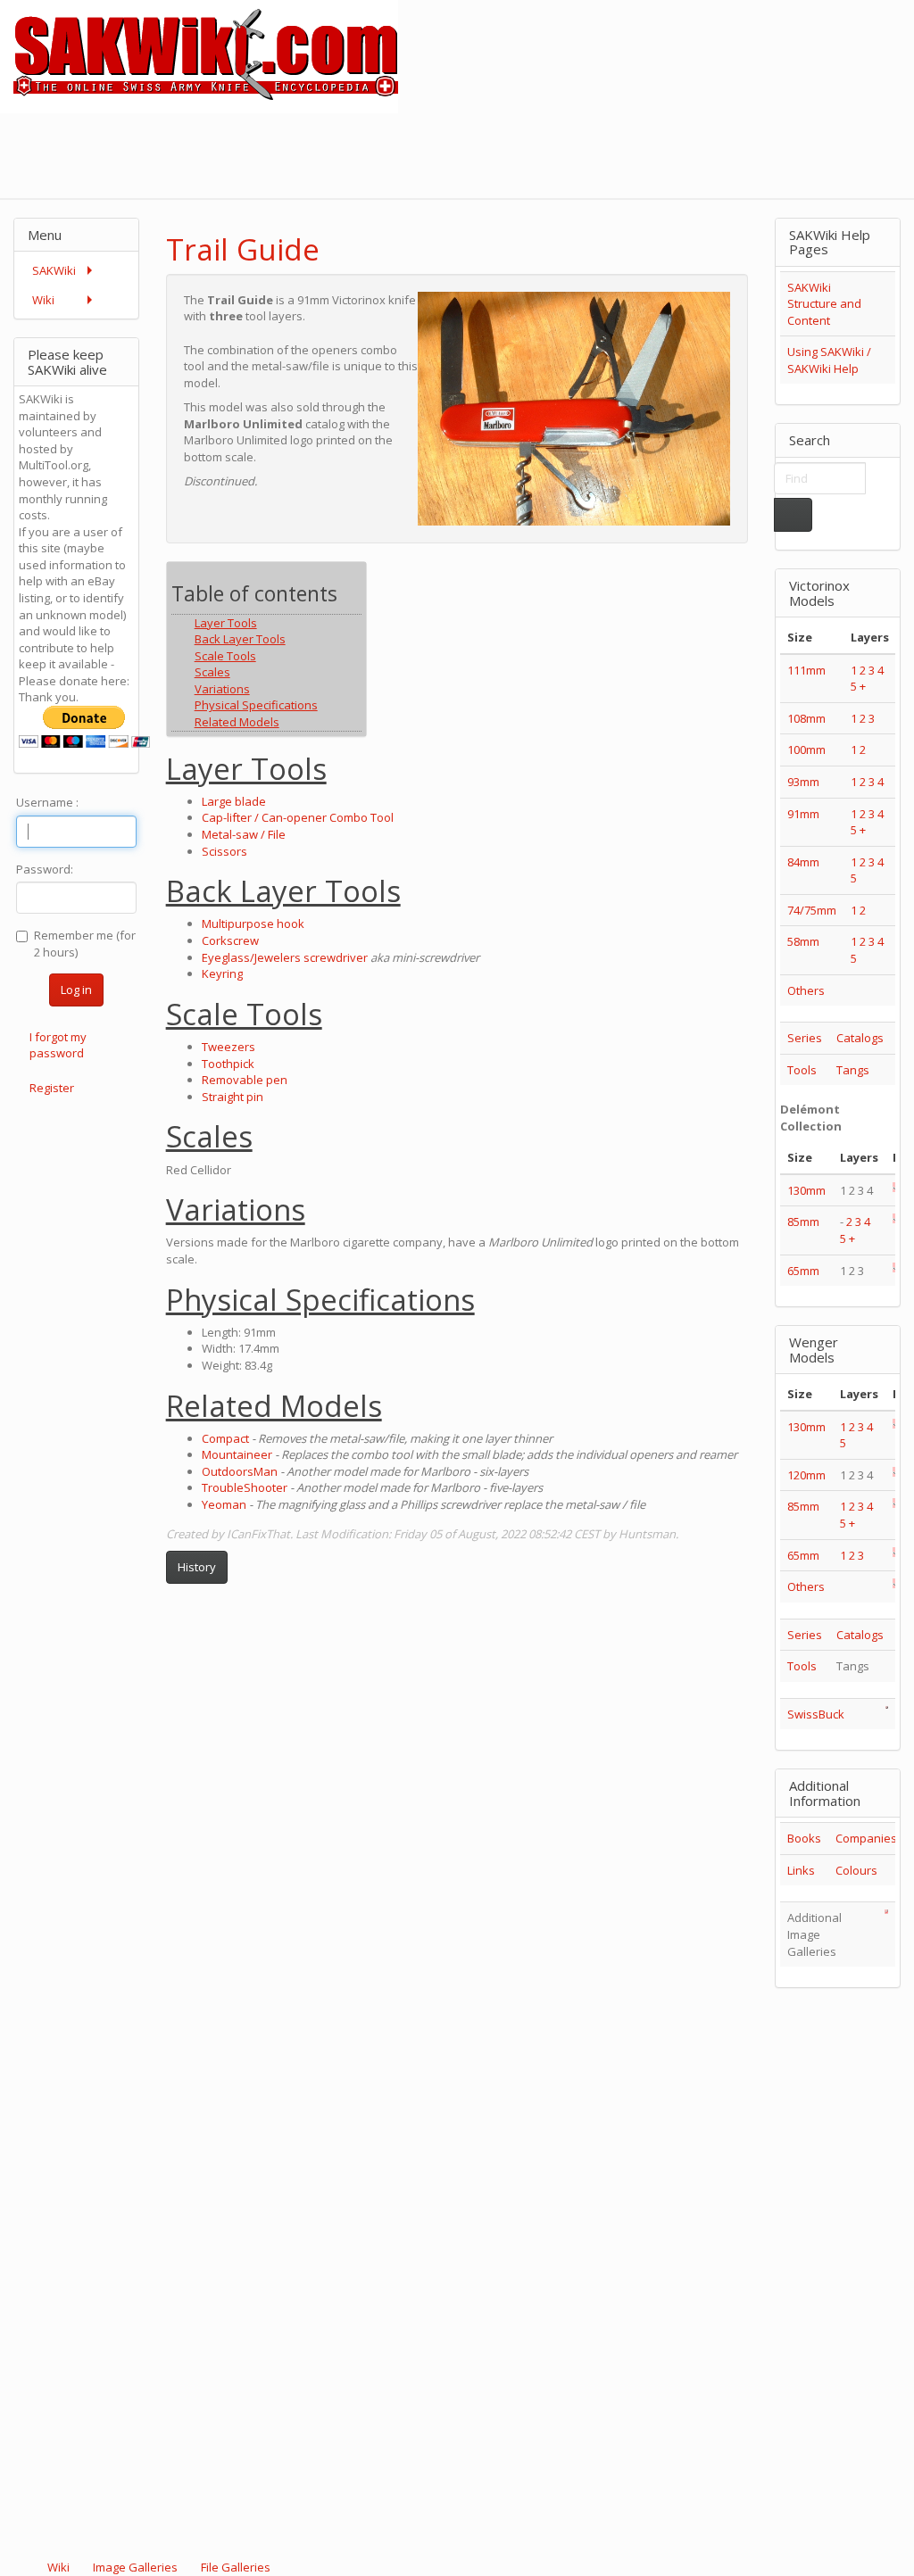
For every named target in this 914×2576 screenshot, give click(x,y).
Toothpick (228, 1064)
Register (52, 1088)
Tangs (853, 1070)
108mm (806, 718)
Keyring (222, 973)
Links (801, 1870)
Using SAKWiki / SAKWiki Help (829, 360)
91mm (803, 814)
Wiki (58, 2567)
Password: (45, 869)
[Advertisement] (589, 153)
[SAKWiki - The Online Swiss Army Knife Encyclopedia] (199, 55)
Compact (225, 1438)
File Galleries (234, 2567)
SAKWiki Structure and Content (824, 304)
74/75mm (812, 910)
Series (805, 1038)
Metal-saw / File (244, 834)
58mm (803, 941)
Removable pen (245, 1080)
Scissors (224, 851)
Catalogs (860, 1038)
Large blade (234, 801)
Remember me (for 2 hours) (85, 944)
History (197, 1567)
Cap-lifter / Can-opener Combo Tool (298, 817)
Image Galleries (135, 2567)
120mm (806, 1475)
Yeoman (224, 1504)
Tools (802, 1070)
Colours (856, 1870)
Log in (76, 990)
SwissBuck (816, 1714)
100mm (806, 750)
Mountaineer (237, 1454)
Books (804, 1838)
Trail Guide (243, 249)
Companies (866, 1838)
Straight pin (233, 1097)
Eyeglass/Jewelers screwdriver (285, 957)
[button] (687, 234)
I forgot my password (58, 1045)
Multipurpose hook (253, 924)
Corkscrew (230, 940)
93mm (803, 782)
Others (806, 990)
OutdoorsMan (240, 1471)
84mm (803, 862)
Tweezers (228, 1047)
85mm (803, 1222)
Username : (47, 802)
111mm (806, 670)
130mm (806, 1190)
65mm (803, 1271)
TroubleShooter (245, 1487)
